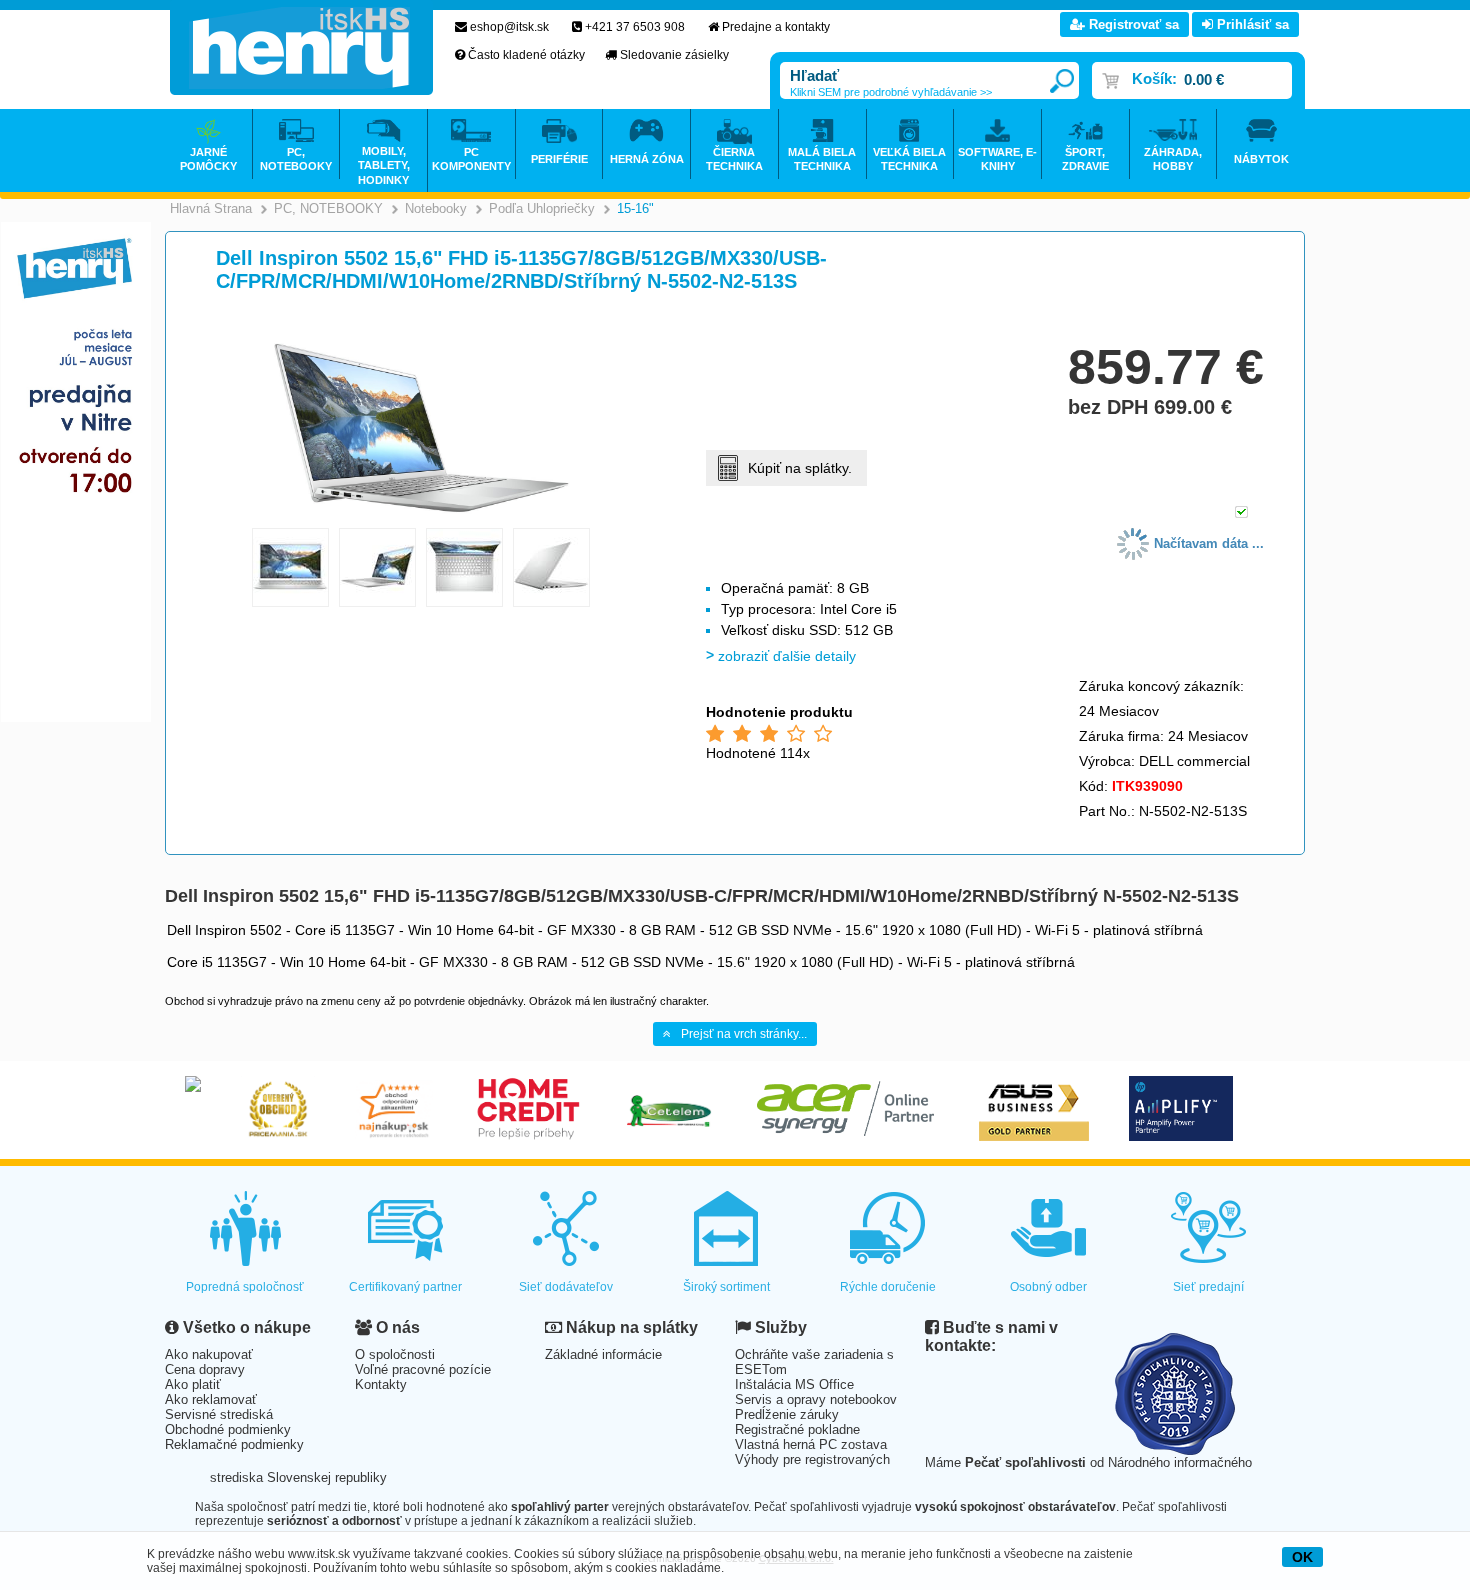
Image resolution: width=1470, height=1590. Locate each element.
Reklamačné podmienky (234, 1444)
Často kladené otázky (526, 55)
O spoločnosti (395, 1354)
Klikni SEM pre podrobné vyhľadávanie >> (891, 92)
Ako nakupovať (209, 1354)
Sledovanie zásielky (674, 55)
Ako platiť (193, 1384)
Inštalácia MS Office (794, 1384)
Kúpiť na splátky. (800, 468)
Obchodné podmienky (228, 1429)
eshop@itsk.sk (509, 27)
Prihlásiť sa (1251, 24)
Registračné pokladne (797, 1429)
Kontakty (381, 1384)
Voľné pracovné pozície (423, 1369)
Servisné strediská (219, 1414)
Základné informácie (603, 1354)
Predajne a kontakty (776, 27)
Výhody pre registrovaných (812, 1459)
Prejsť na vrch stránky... (744, 1034)
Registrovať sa (1132, 24)
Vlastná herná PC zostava (811, 1444)
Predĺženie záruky (787, 1414)
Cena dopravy (205, 1369)
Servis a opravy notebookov (816, 1399)
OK (1302, 1557)
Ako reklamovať (211, 1399)
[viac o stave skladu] (1241, 513)
